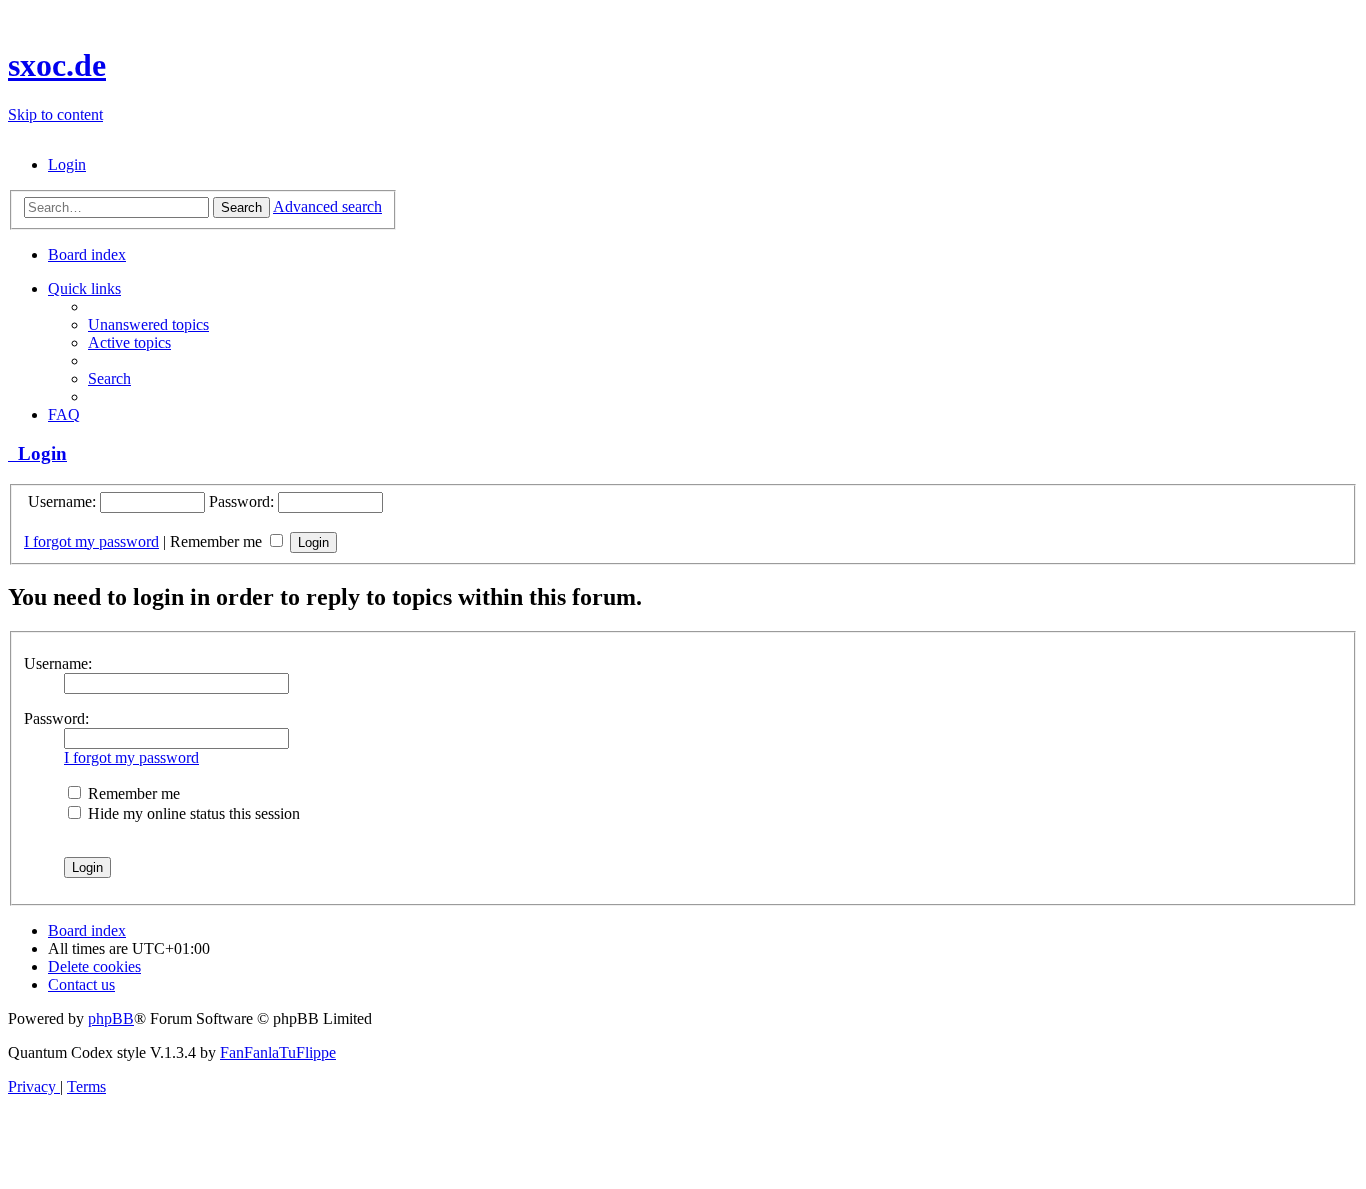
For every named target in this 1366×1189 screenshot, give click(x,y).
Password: (56, 718)
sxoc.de (57, 65)
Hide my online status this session (192, 813)
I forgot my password (91, 541)
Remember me (218, 541)
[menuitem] (67, 164)
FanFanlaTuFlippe (278, 1052)
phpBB (111, 1018)
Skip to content (55, 114)
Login (37, 453)
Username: (58, 663)
